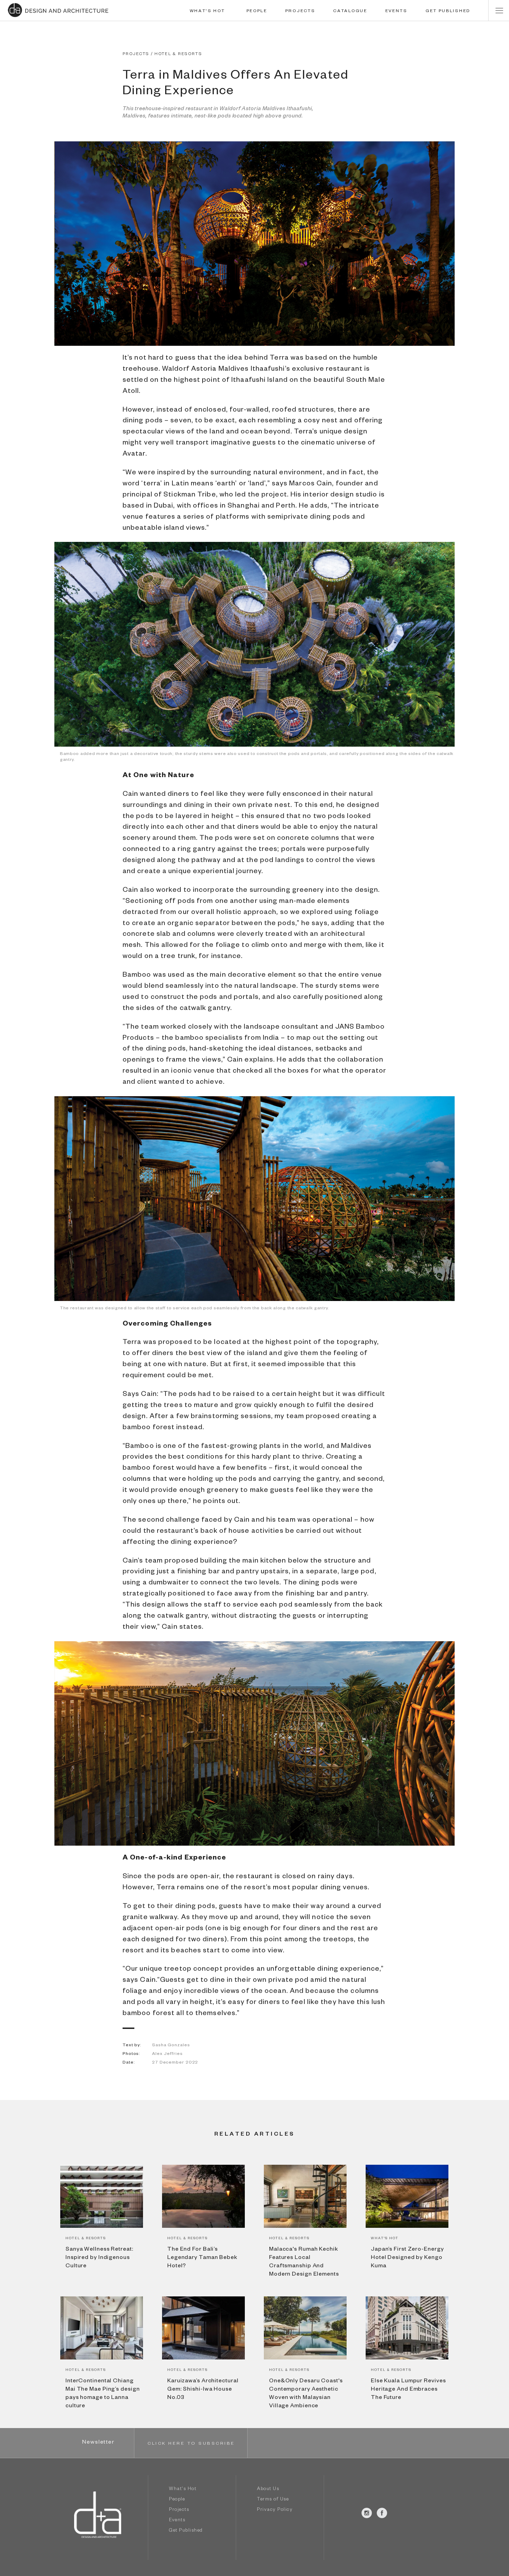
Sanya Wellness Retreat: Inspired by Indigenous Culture (99, 2258)
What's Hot (183, 2490)
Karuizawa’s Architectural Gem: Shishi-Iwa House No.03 (203, 2390)
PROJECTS (300, 11)
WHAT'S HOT (207, 11)
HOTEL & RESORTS (178, 55)
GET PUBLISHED (448, 11)
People (177, 2500)
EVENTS (396, 11)
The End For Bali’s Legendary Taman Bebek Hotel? (202, 2258)
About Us (268, 2490)
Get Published (186, 2531)
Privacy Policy (275, 2510)
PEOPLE (257, 11)
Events (177, 2521)
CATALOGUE (350, 11)
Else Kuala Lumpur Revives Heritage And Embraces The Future (408, 2390)
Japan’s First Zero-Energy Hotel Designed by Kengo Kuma (407, 2258)
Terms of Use (273, 2500)
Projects (179, 2510)
